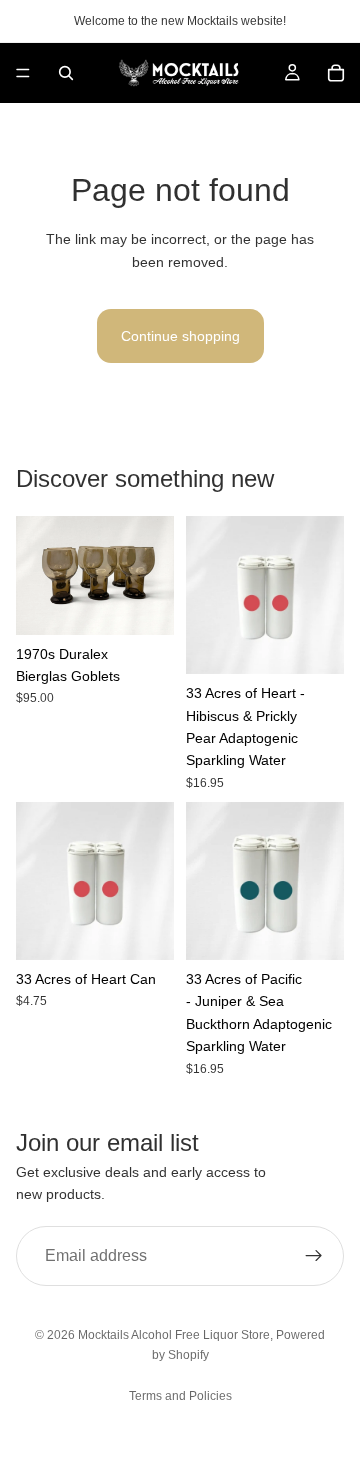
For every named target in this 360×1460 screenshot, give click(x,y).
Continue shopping (180, 336)
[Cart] (336, 73)
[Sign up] (314, 1255)
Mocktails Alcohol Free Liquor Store (174, 1335)
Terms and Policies (180, 1396)
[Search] (66, 73)
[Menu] (23, 73)
